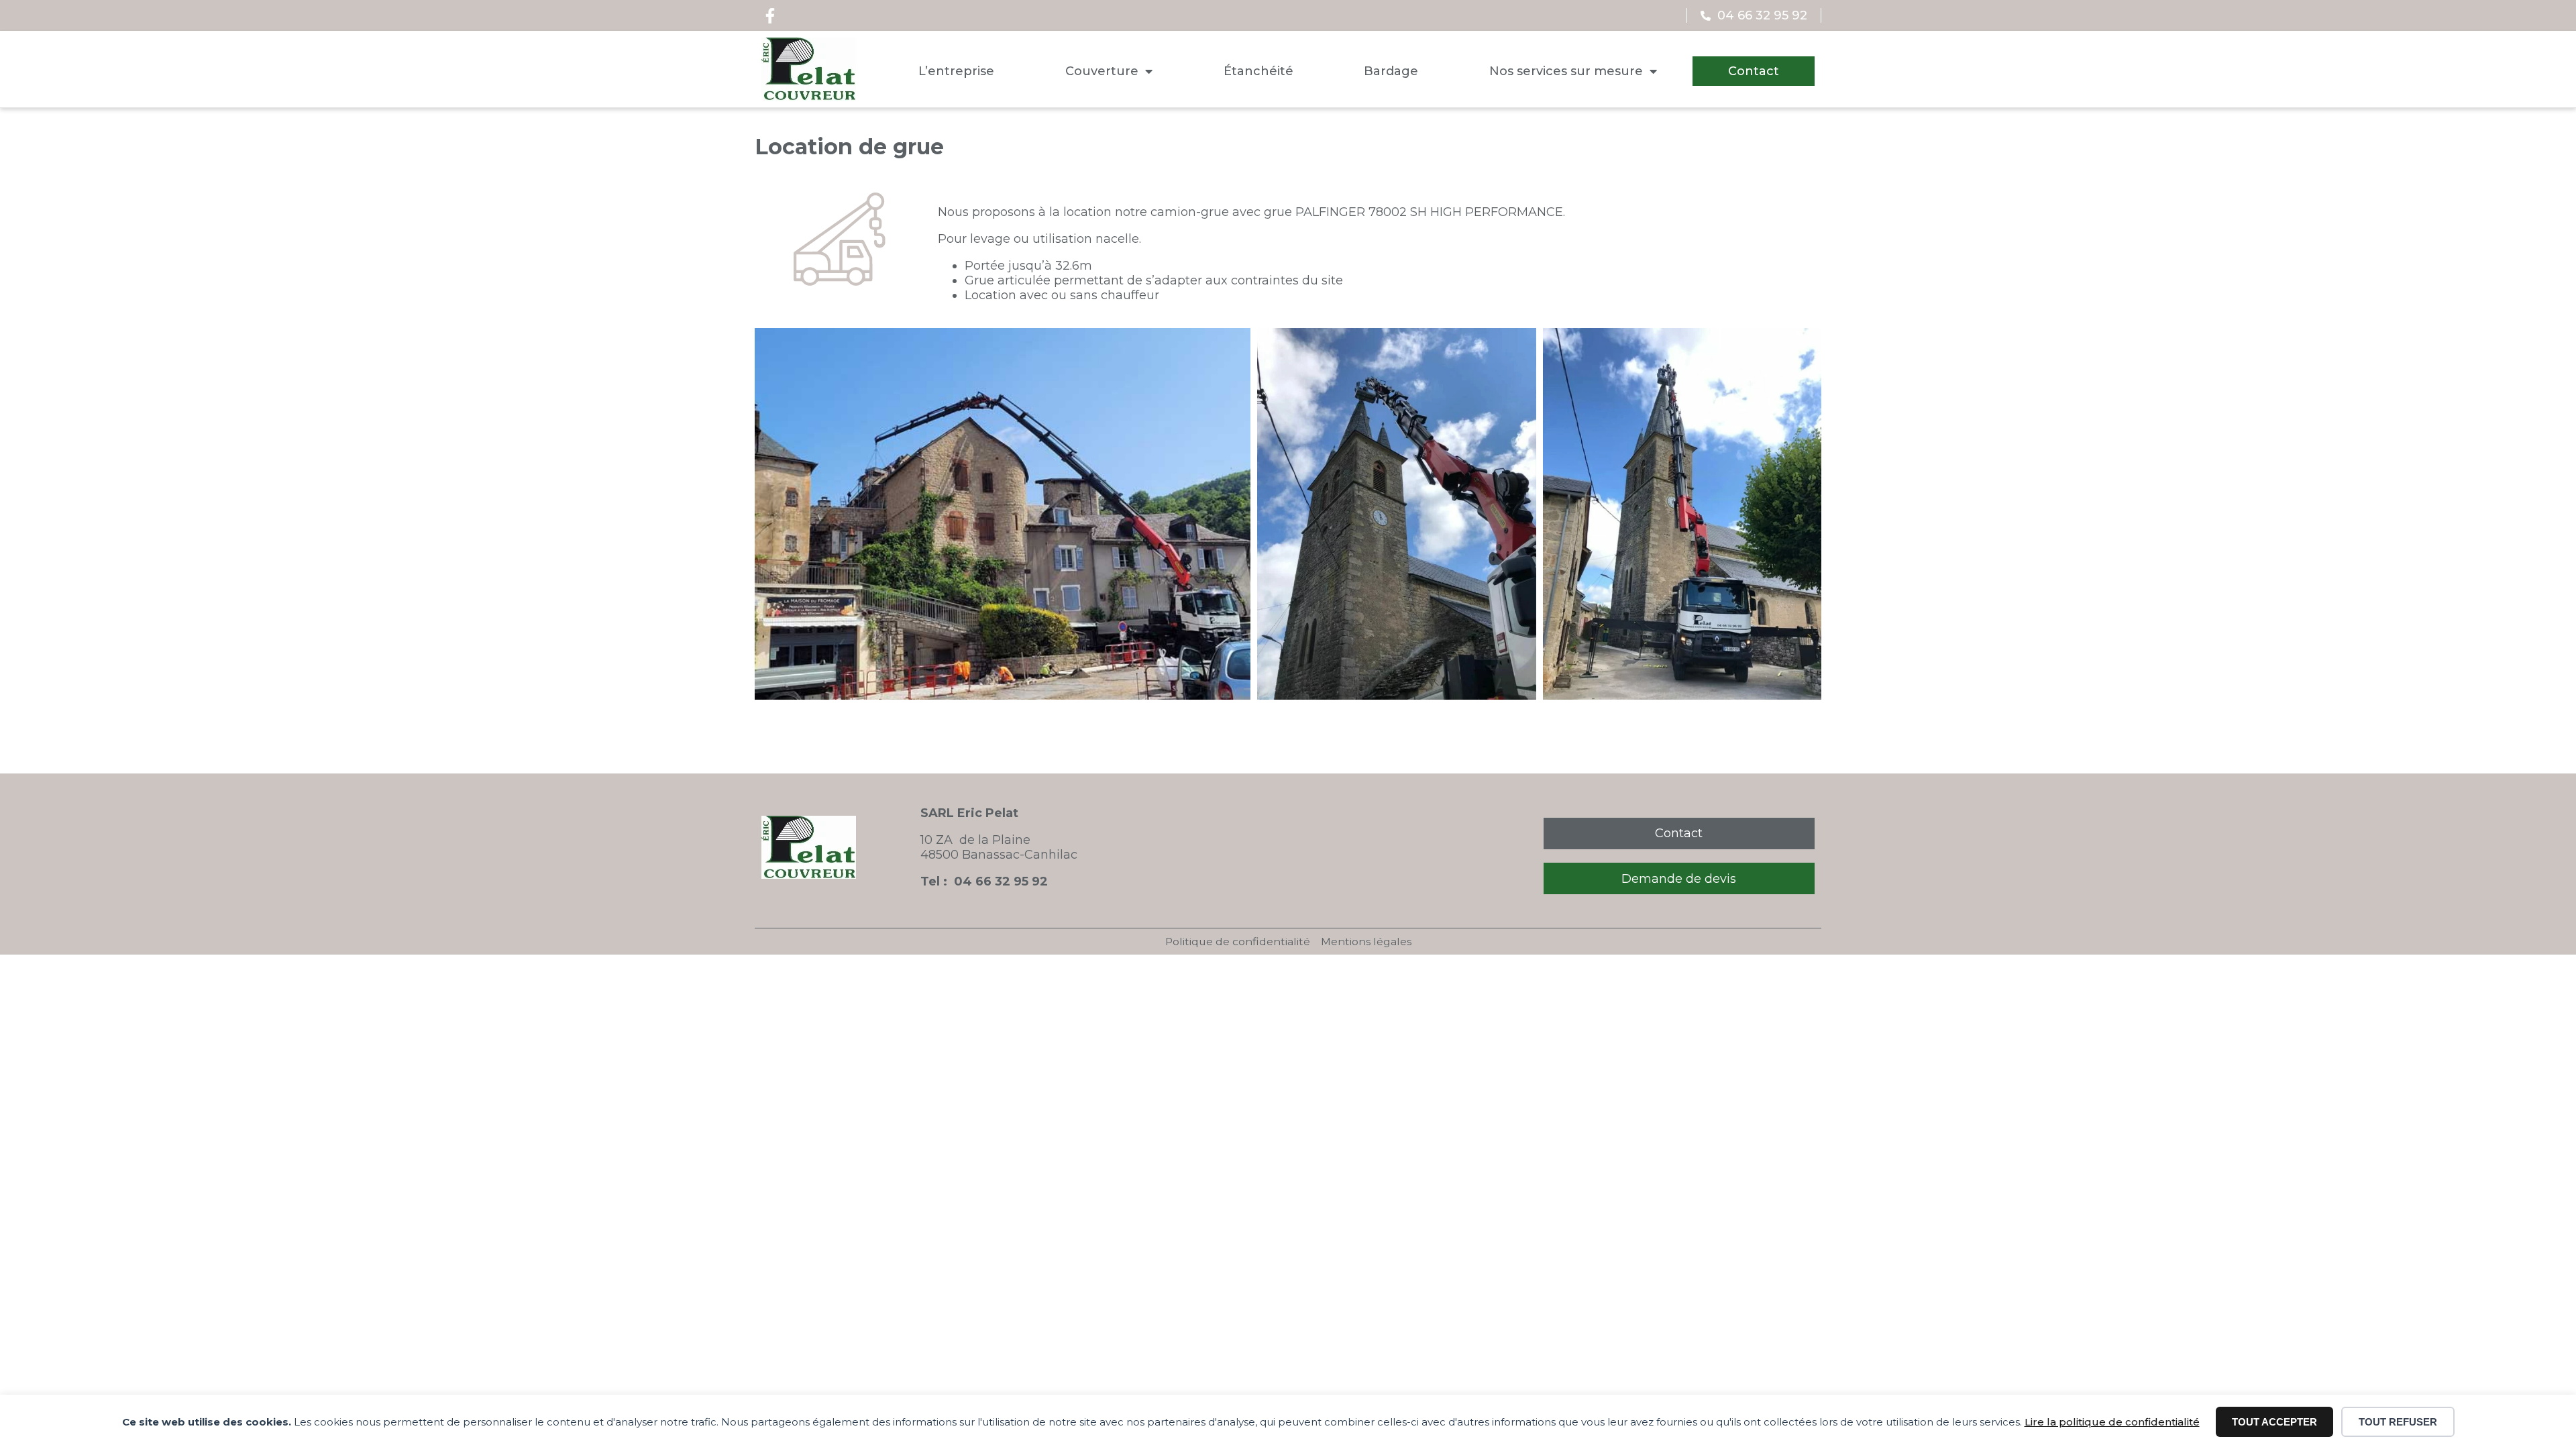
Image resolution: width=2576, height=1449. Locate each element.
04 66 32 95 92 (1001, 881)
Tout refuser (2398, 1422)
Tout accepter (2274, 1422)
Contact (1754, 71)
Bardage (1391, 71)
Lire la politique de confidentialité (2112, 1422)
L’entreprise (956, 71)
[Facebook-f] (770, 15)
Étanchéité (1258, 71)
